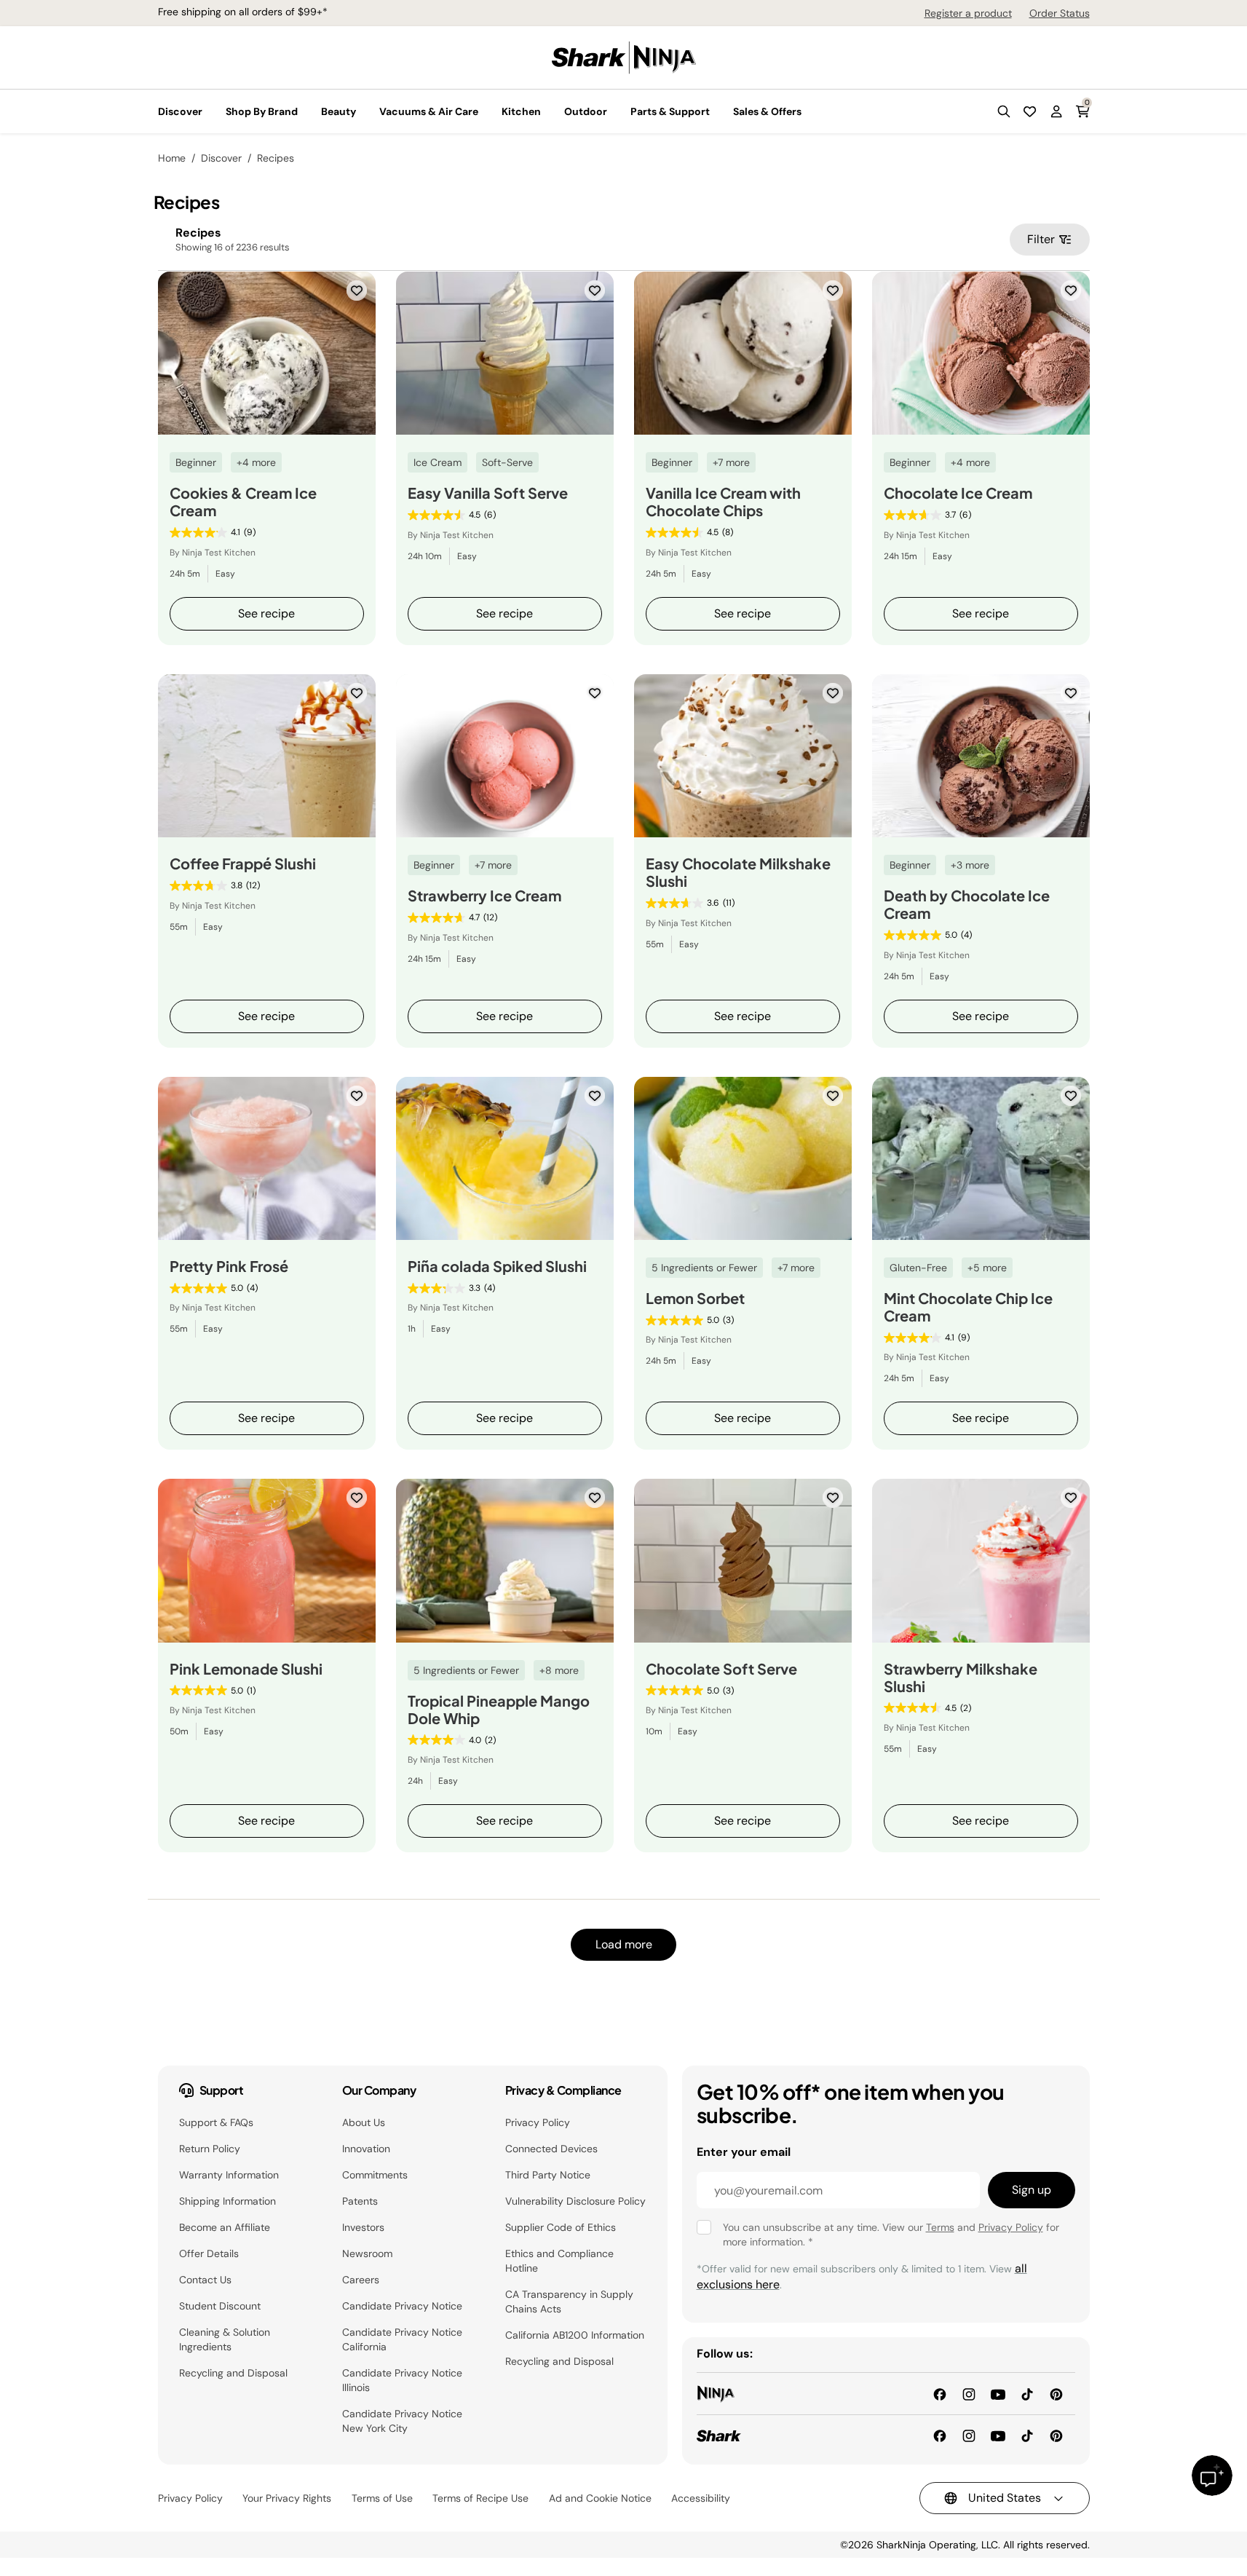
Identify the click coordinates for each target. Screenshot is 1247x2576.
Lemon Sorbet (695, 1298)
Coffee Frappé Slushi (243, 864)
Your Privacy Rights (287, 2498)
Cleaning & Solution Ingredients (225, 2339)
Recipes (276, 158)
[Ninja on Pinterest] (1056, 2393)
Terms (940, 2227)
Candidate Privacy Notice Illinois (402, 2380)
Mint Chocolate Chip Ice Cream (968, 1307)
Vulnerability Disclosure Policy (575, 2201)
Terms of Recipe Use (480, 2498)
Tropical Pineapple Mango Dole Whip (499, 1710)
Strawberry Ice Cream (484, 896)
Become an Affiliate (225, 2227)
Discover (221, 158)
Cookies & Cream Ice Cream (243, 502)
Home (172, 158)
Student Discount (220, 2306)
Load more (624, 1944)
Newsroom (367, 2253)
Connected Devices (551, 2149)
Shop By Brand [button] (262, 111)
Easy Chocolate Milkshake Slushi (738, 872)
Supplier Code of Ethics (561, 2227)
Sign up (1032, 2190)
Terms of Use (382, 2498)
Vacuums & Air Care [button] (429, 111)
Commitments (375, 2175)
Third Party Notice (548, 2175)
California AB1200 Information (575, 2335)
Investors (363, 2227)
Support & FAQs (216, 2122)
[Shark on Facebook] (940, 2435)
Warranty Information (229, 2175)
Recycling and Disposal (233, 2373)
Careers (361, 2280)
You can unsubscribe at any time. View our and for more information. (891, 2235)
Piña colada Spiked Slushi (497, 1266)
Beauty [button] (339, 111)
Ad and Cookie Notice (600, 2498)
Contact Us (205, 2280)
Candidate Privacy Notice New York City (402, 2421)
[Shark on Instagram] (969, 2435)
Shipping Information (227, 2201)
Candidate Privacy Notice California (402, 2339)
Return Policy (210, 2149)
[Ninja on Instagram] (969, 2393)
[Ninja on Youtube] (998, 2393)
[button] (1004, 111)
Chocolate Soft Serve (721, 1669)
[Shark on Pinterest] (1056, 2435)
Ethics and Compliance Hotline (559, 2261)
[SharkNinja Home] (624, 56)
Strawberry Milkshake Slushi (961, 1678)
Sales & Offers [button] (767, 111)
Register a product (968, 13)
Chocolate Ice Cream (958, 493)
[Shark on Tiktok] (1027, 2435)
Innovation (366, 2149)
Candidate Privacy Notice (402, 2306)
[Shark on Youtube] (998, 2435)
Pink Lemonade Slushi (246, 1669)
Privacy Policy (538, 2122)
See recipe (266, 613)
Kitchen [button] (521, 111)
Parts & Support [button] (670, 111)
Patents (360, 2201)
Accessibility (701, 2498)
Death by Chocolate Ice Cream (967, 904)
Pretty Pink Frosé (229, 1266)
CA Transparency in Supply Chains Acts (569, 2302)
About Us (364, 2122)
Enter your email (744, 2152)
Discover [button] (180, 111)
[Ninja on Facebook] (940, 2393)
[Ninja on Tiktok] (1027, 2393)
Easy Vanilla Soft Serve (488, 493)
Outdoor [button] (586, 111)
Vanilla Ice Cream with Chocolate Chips (723, 502)
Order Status (1060, 13)
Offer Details (209, 2253)
